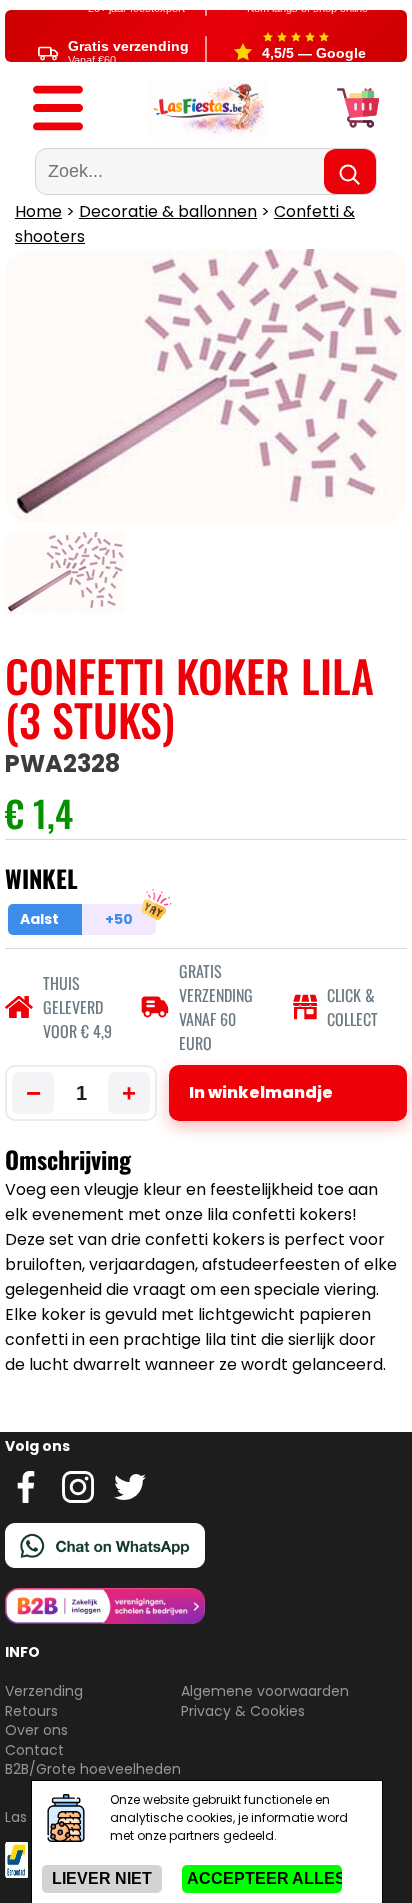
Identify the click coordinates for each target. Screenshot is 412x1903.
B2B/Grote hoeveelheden (93, 1769)
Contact (34, 1750)
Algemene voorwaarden (265, 1691)
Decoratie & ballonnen (168, 211)
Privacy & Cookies (243, 1711)
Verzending (44, 1691)
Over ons (36, 1730)
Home (38, 211)
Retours (31, 1711)
